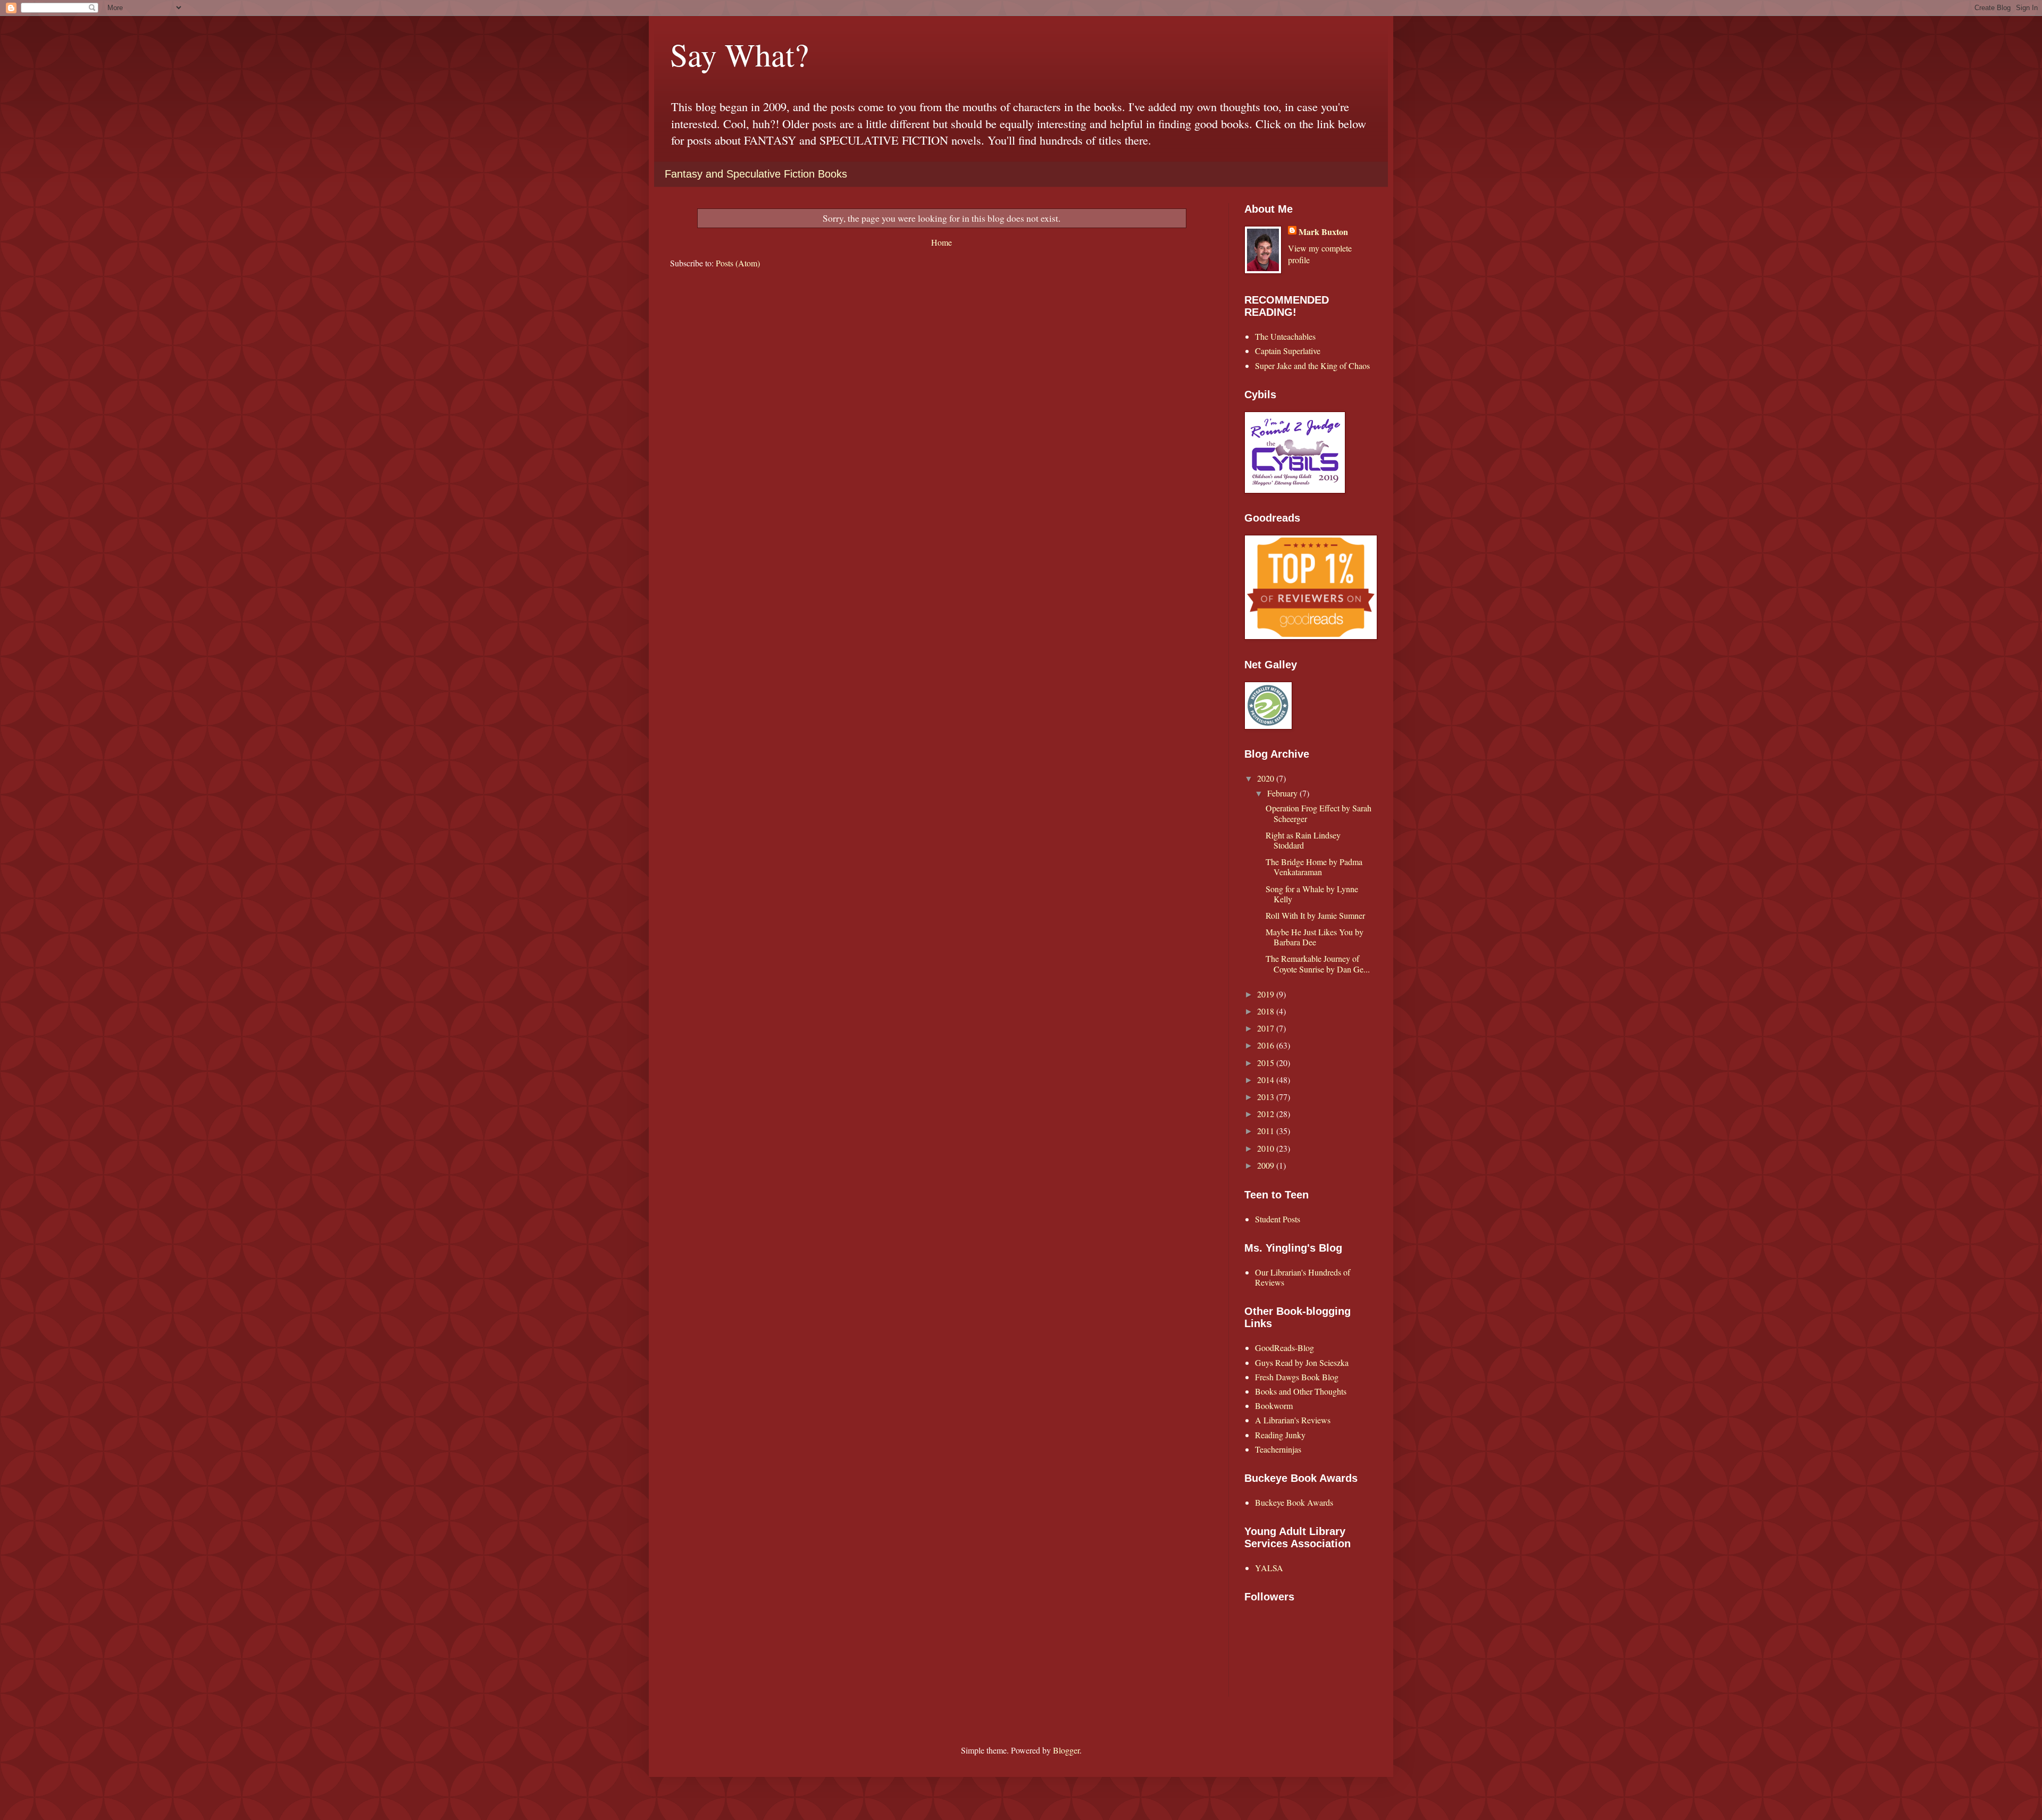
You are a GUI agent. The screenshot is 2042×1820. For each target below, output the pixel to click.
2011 (1267, 1131)
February (1283, 793)
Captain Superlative (1288, 351)
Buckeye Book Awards (1294, 1502)
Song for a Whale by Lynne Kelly (1312, 894)
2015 (1267, 1063)
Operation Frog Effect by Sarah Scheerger (1319, 813)
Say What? (739, 54)
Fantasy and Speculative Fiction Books (756, 174)
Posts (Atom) (738, 263)
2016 (1267, 1045)
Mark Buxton (1323, 232)
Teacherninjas (1278, 1449)
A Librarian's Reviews (1293, 1420)
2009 (1267, 1165)
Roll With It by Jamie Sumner (1315, 915)
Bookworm (1274, 1406)
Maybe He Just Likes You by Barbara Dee (1315, 937)
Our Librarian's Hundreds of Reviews (1303, 1277)
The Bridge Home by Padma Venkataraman (1314, 867)
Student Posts (1278, 1219)
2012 (1267, 1114)
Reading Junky (1280, 1435)
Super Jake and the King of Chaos (1312, 366)
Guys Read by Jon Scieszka (1302, 1362)
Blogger (1066, 1750)
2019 (1267, 994)
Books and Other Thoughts (1301, 1391)
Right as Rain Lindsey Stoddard (1303, 840)
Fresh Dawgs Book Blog (1297, 1377)
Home (942, 242)
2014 (1267, 1080)
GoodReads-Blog (1284, 1348)
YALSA (1269, 1568)
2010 (1267, 1148)
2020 (1267, 778)
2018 (1267, 1011)
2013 (1267, 1097)
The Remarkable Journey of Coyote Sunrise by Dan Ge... (1318, 963)
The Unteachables (1285, 336)
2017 (1267, 1028)
